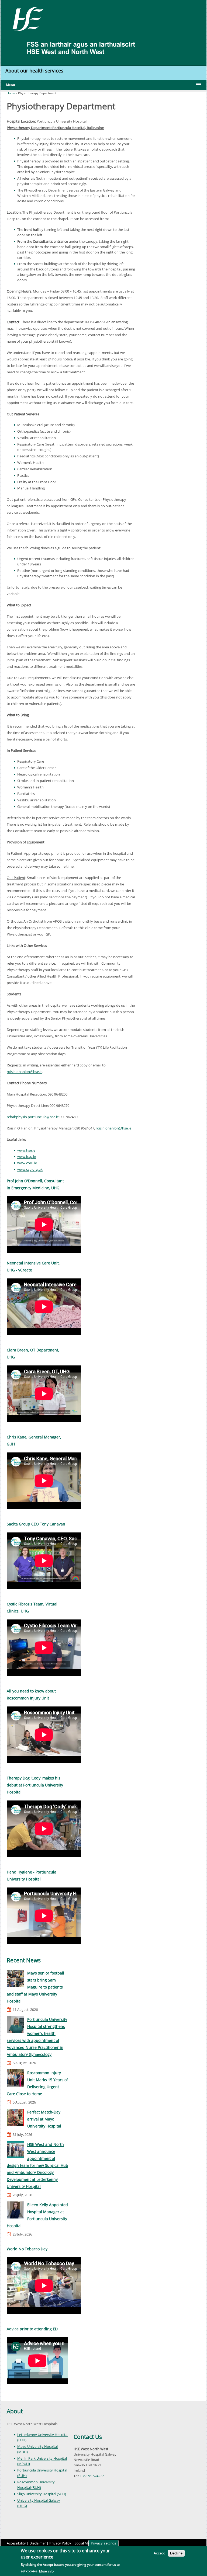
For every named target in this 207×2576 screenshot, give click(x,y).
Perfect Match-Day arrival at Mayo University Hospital (44, 2119)
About (15, 2411)
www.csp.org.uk (30, 1169)
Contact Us (88, 2437)
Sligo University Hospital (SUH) (42, 2494)
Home (11, 93)
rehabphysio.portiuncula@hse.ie (33, 1117)
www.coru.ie (27, 1163)
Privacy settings (103, 2543)
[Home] (26, 18)
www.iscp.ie (27, 1156)
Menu (11, 85)
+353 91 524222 (92, 2476)
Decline (176, 2553)
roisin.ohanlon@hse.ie (25, 1072)
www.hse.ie (26, 1150)
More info (46, 2571)
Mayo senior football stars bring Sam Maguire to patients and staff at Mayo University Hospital (35, 1987)
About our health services (35, 71)
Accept (159, 2553)
